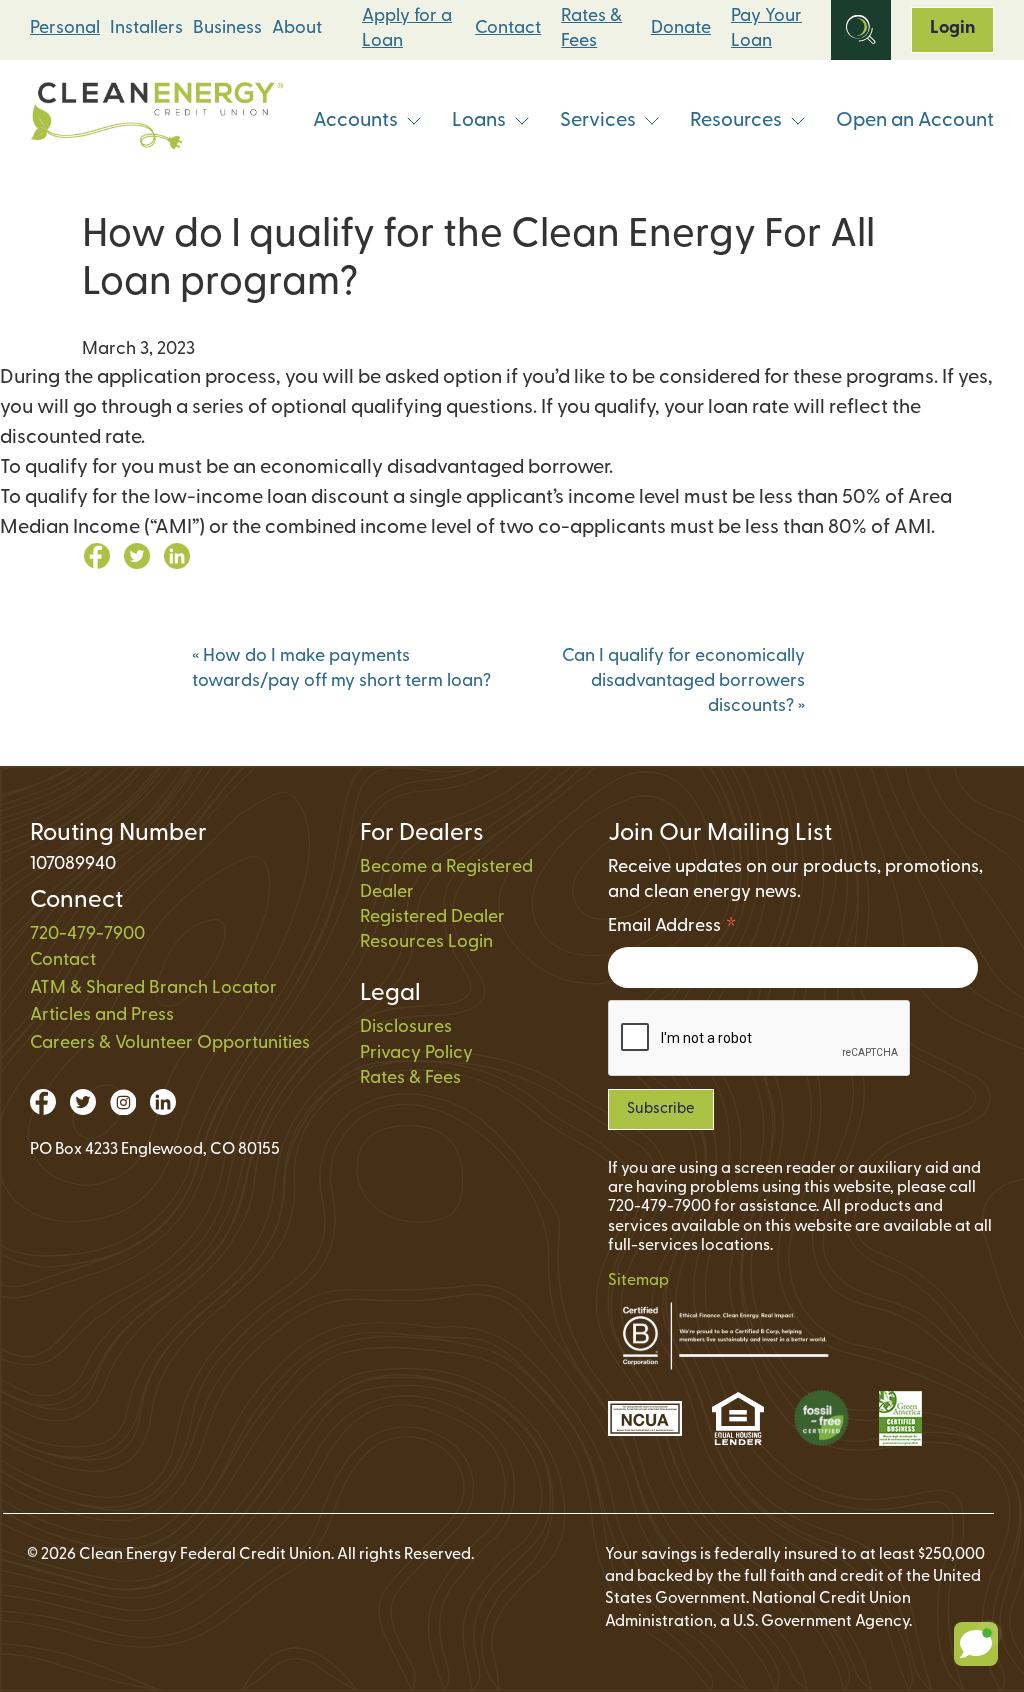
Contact (508, 29)
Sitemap (638, 1281)
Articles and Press (102, 1016)
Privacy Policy (416, 1054)
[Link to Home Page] (157, 121)
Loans (479, 121)
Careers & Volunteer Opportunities (170, 1044)
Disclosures (406, 1028)
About (297, 29)
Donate (681, 29)
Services (598, 121)
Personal (65, 29)
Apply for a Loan (407, 29)
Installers (146, 29)
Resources (736, 121)
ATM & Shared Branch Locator (153, 989)
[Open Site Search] (861, 30)
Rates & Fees (591, 29)
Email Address (672, 929)
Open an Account (915, 121)
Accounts (355, 121)
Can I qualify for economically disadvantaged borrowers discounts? (683, 682)
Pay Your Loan (766, 29)
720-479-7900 (87, 935)
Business (227, 29)
